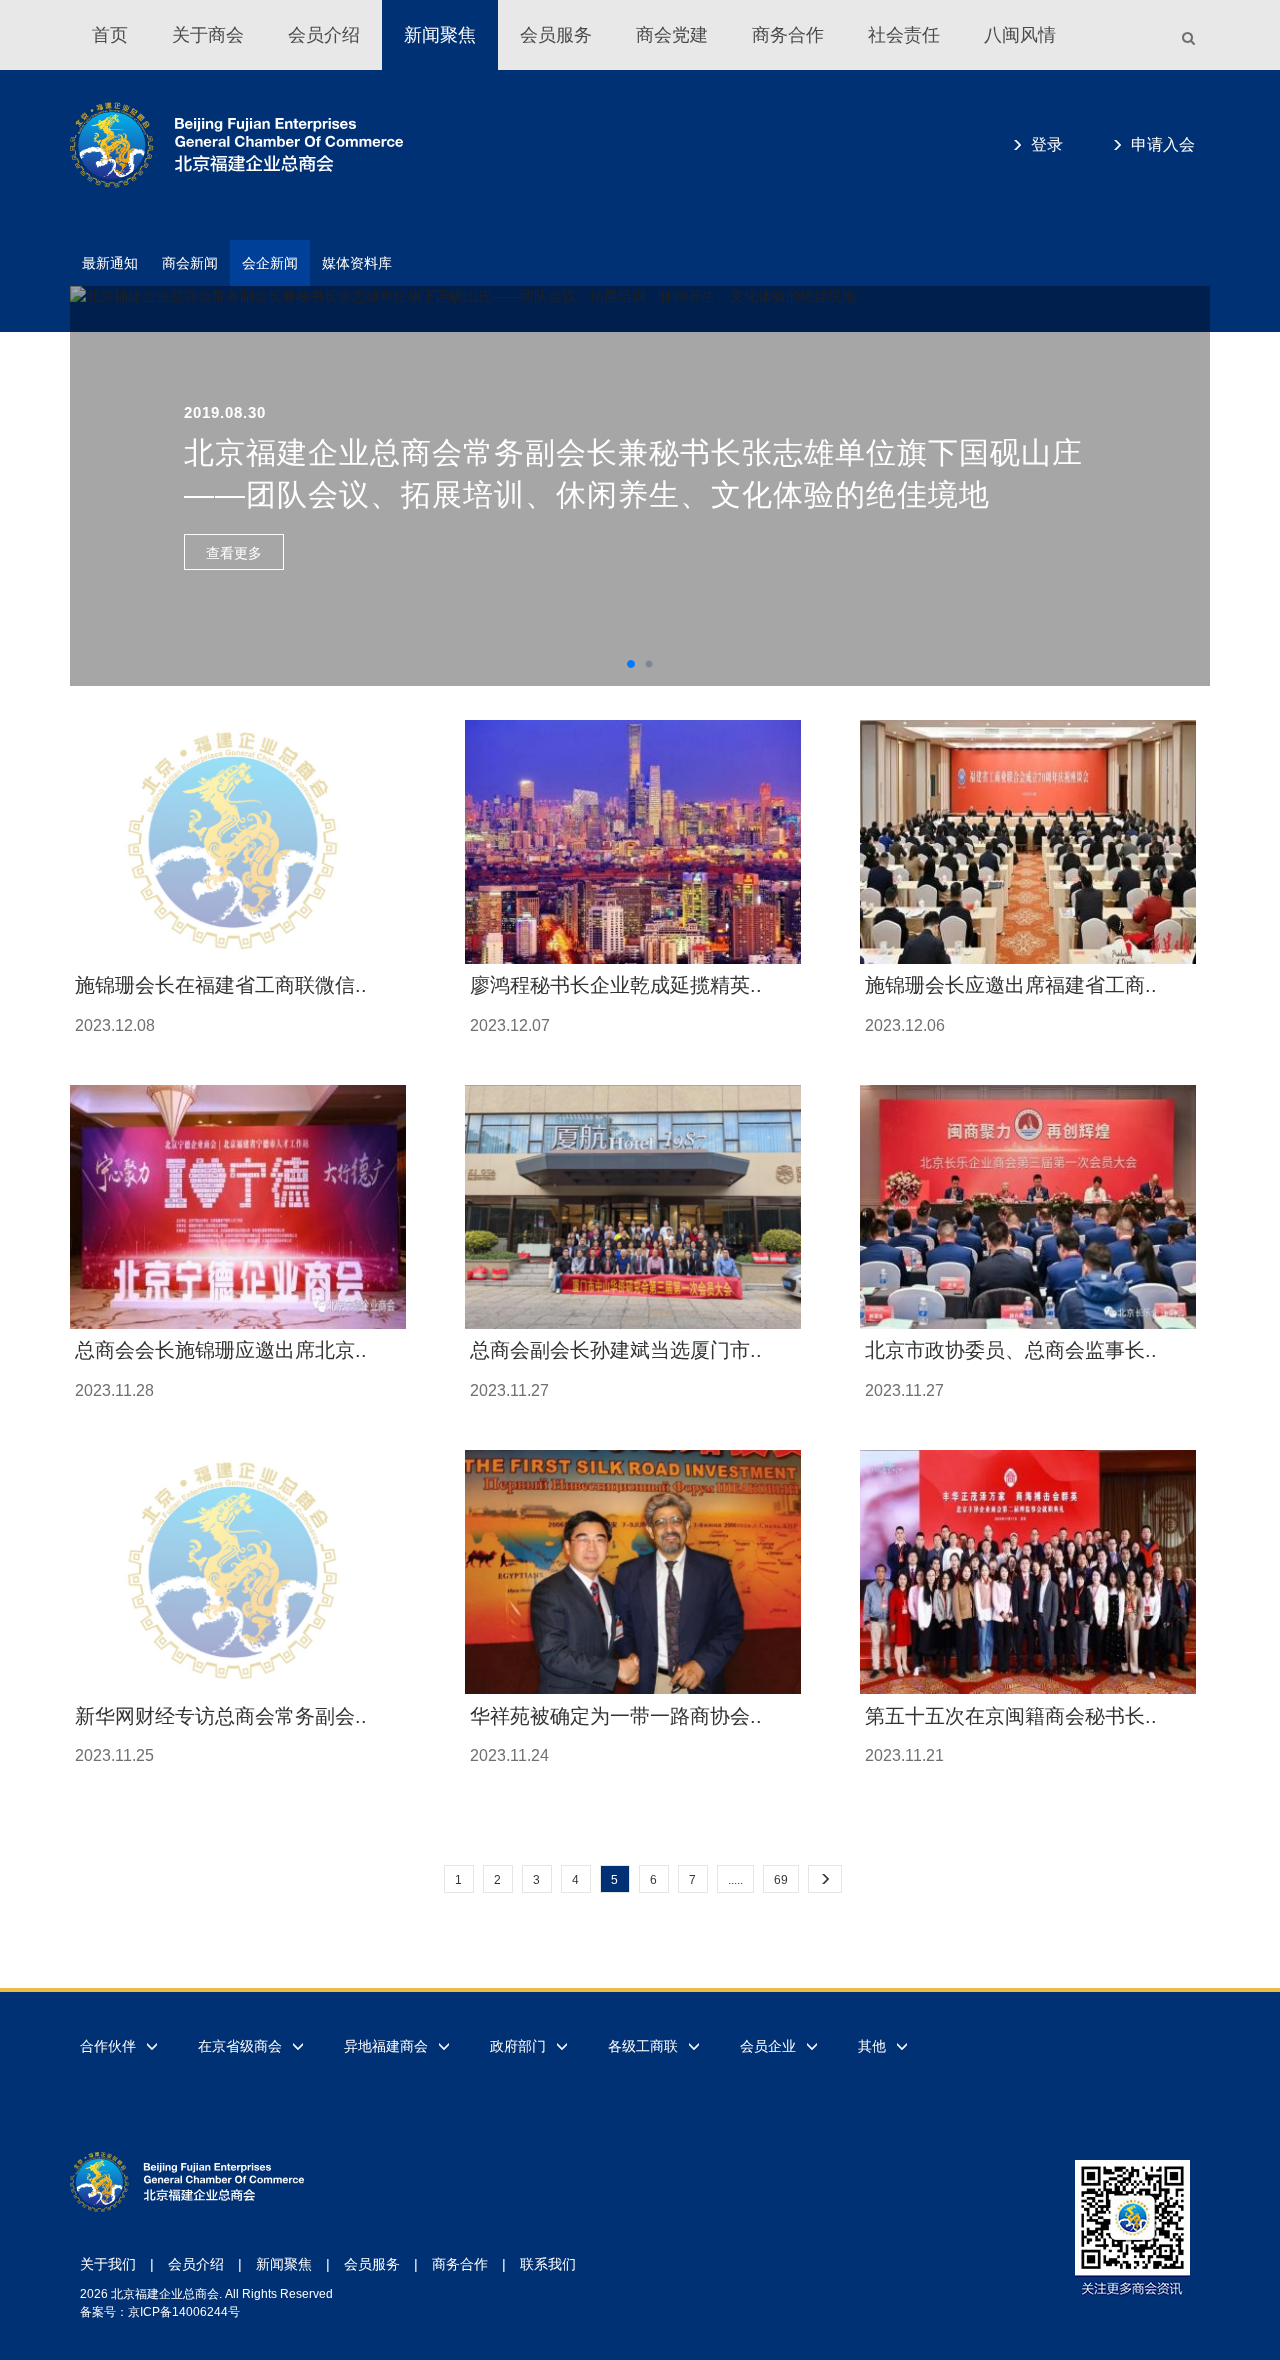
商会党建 (672, 35)
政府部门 (518, 2046)
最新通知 (110, 263)
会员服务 (556, 35)
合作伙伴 (108, 2046)
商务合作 (788, 35)
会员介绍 (324, 35)
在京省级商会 (240, 2046)
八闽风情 (1020, 35)
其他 (872, 2046)
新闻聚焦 (440, 35)
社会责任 (904, 35)
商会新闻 (190, 263)
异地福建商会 (386, 2046)
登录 (1047, 144)
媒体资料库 (357, 263)
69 (781, 1880)
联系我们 (548, 2264)
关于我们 (108, 2264)
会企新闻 (270, 263)
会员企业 (768, 2046)
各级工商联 (643, 2046)
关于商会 (208, 35)
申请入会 (1163, 144)
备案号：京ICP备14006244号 (160, 2312)
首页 (110, 35)
